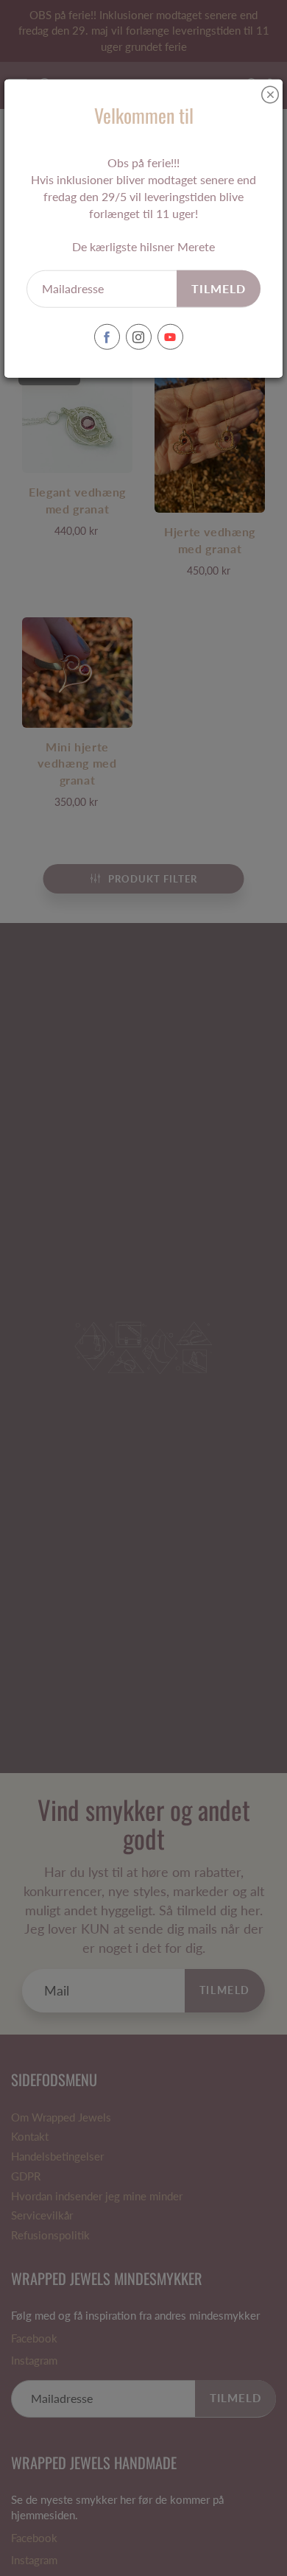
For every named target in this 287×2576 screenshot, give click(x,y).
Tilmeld (219, 288)
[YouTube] (170, 337)
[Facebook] (107, 337)
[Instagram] (139, 337)
